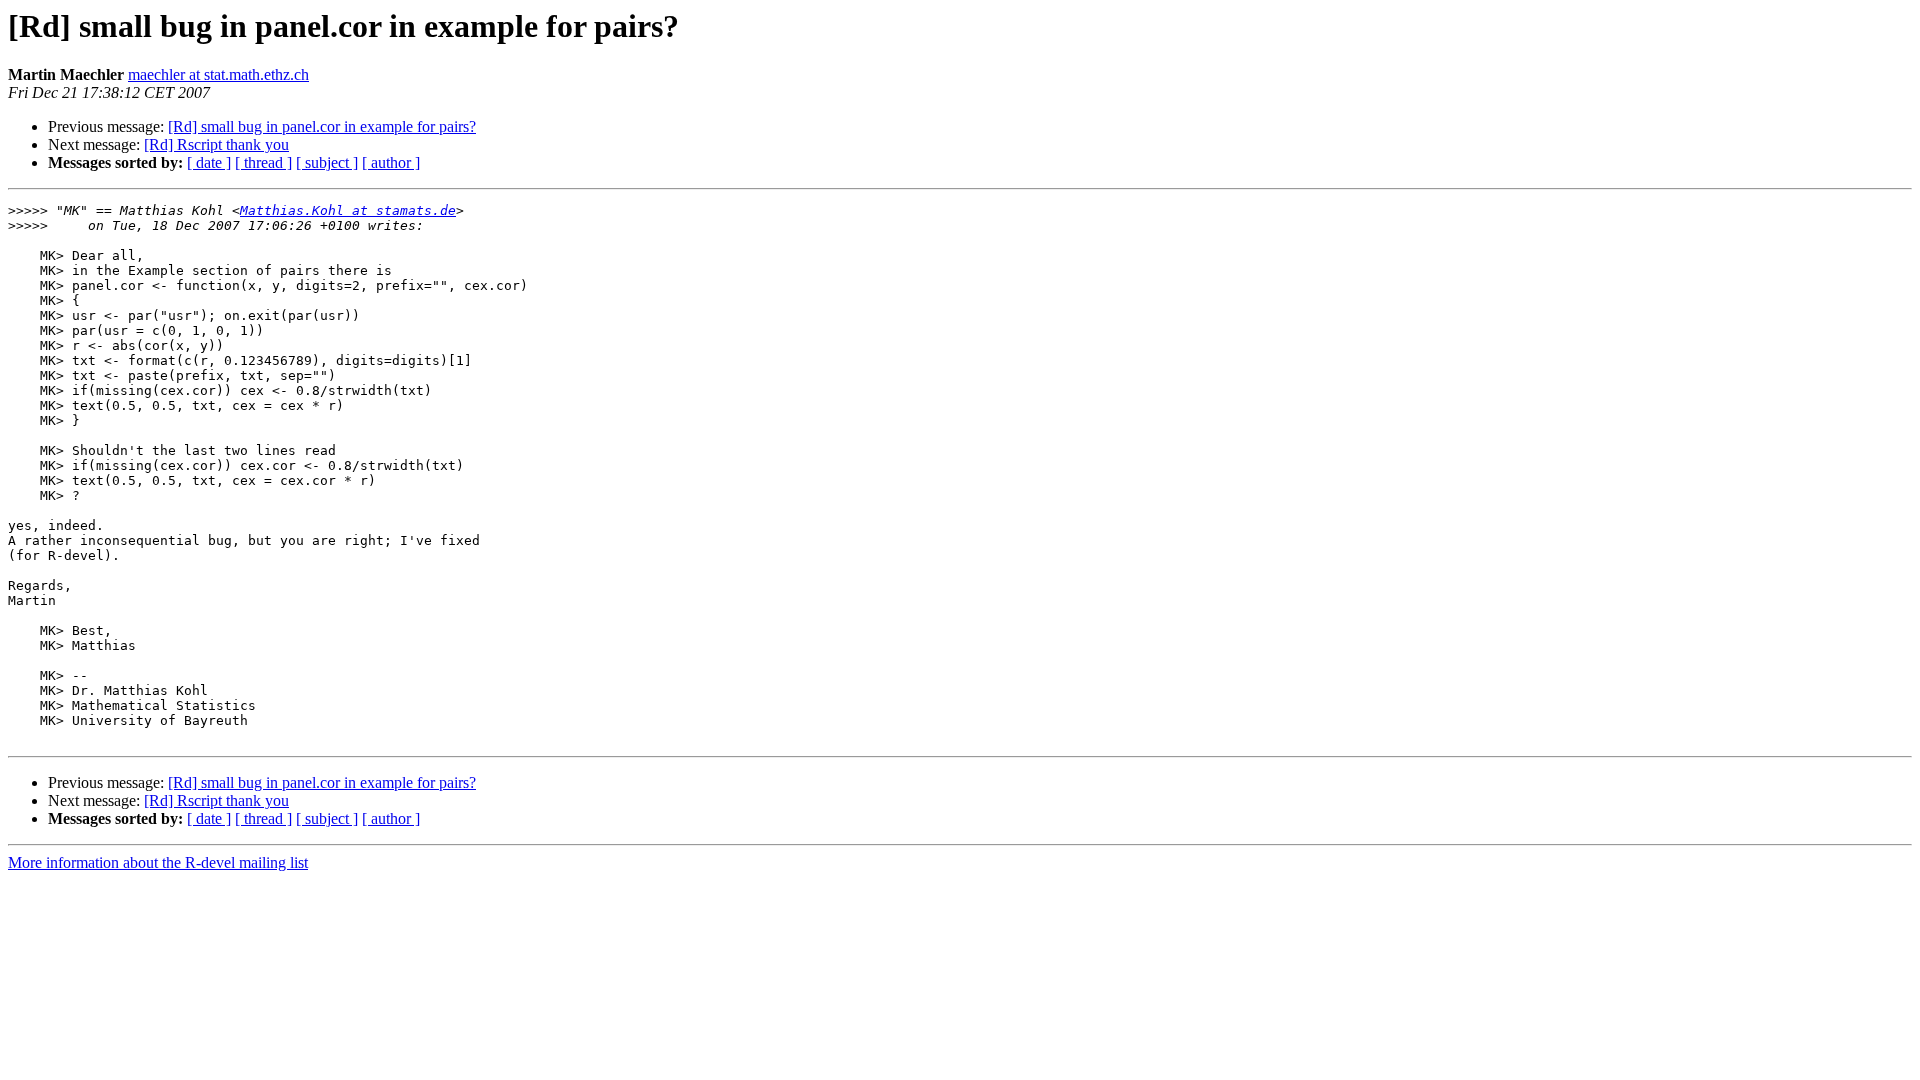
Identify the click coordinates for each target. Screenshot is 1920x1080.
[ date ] (209, 162)
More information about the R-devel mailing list (158, 862)
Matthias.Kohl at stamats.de (348, 210)
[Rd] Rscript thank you (216, 144)
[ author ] (391, 162)
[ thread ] (263, 162)
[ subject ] (327, 162)
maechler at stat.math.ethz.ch (218, 74)
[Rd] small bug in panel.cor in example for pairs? (322, 126)
